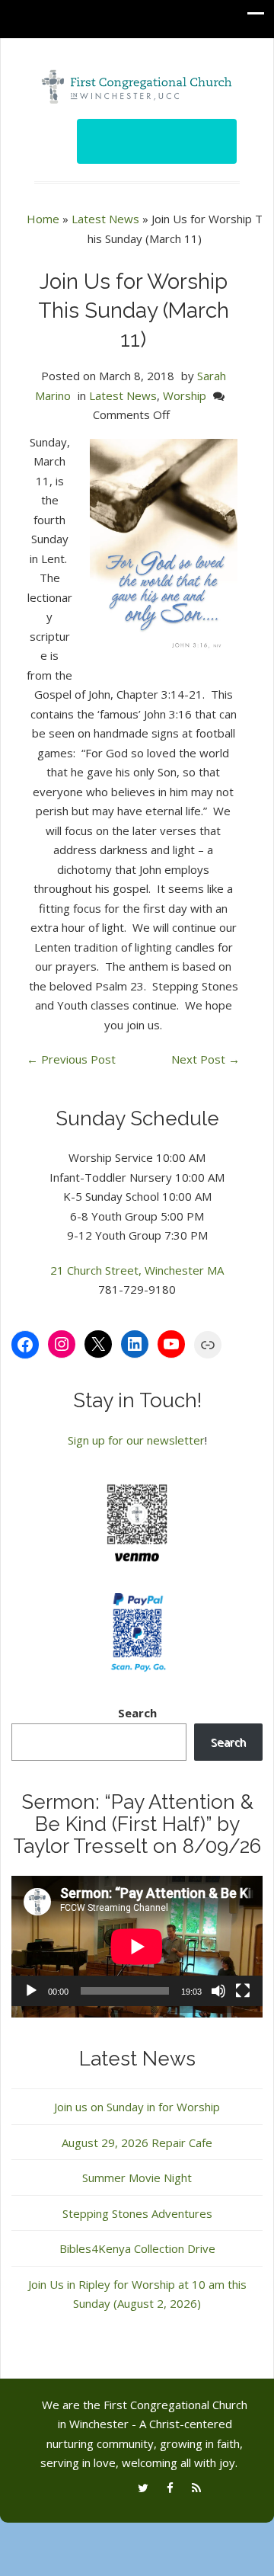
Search (137, 1713)
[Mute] (218, 1991)
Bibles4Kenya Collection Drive (137, 2248)
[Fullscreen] (243, 1991)
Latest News (105, 219)
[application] (137, 1947)
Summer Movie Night (137, 2178)
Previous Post (71, 1059)
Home (43, 219)
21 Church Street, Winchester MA (137, 1270)
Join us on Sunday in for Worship (137, 2107)
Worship (185, 395)
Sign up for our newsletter (136, 1440)
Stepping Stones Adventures (137, 2213)
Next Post (205, 1059)
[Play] (31, 1991)
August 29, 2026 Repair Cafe (137, 2142)
